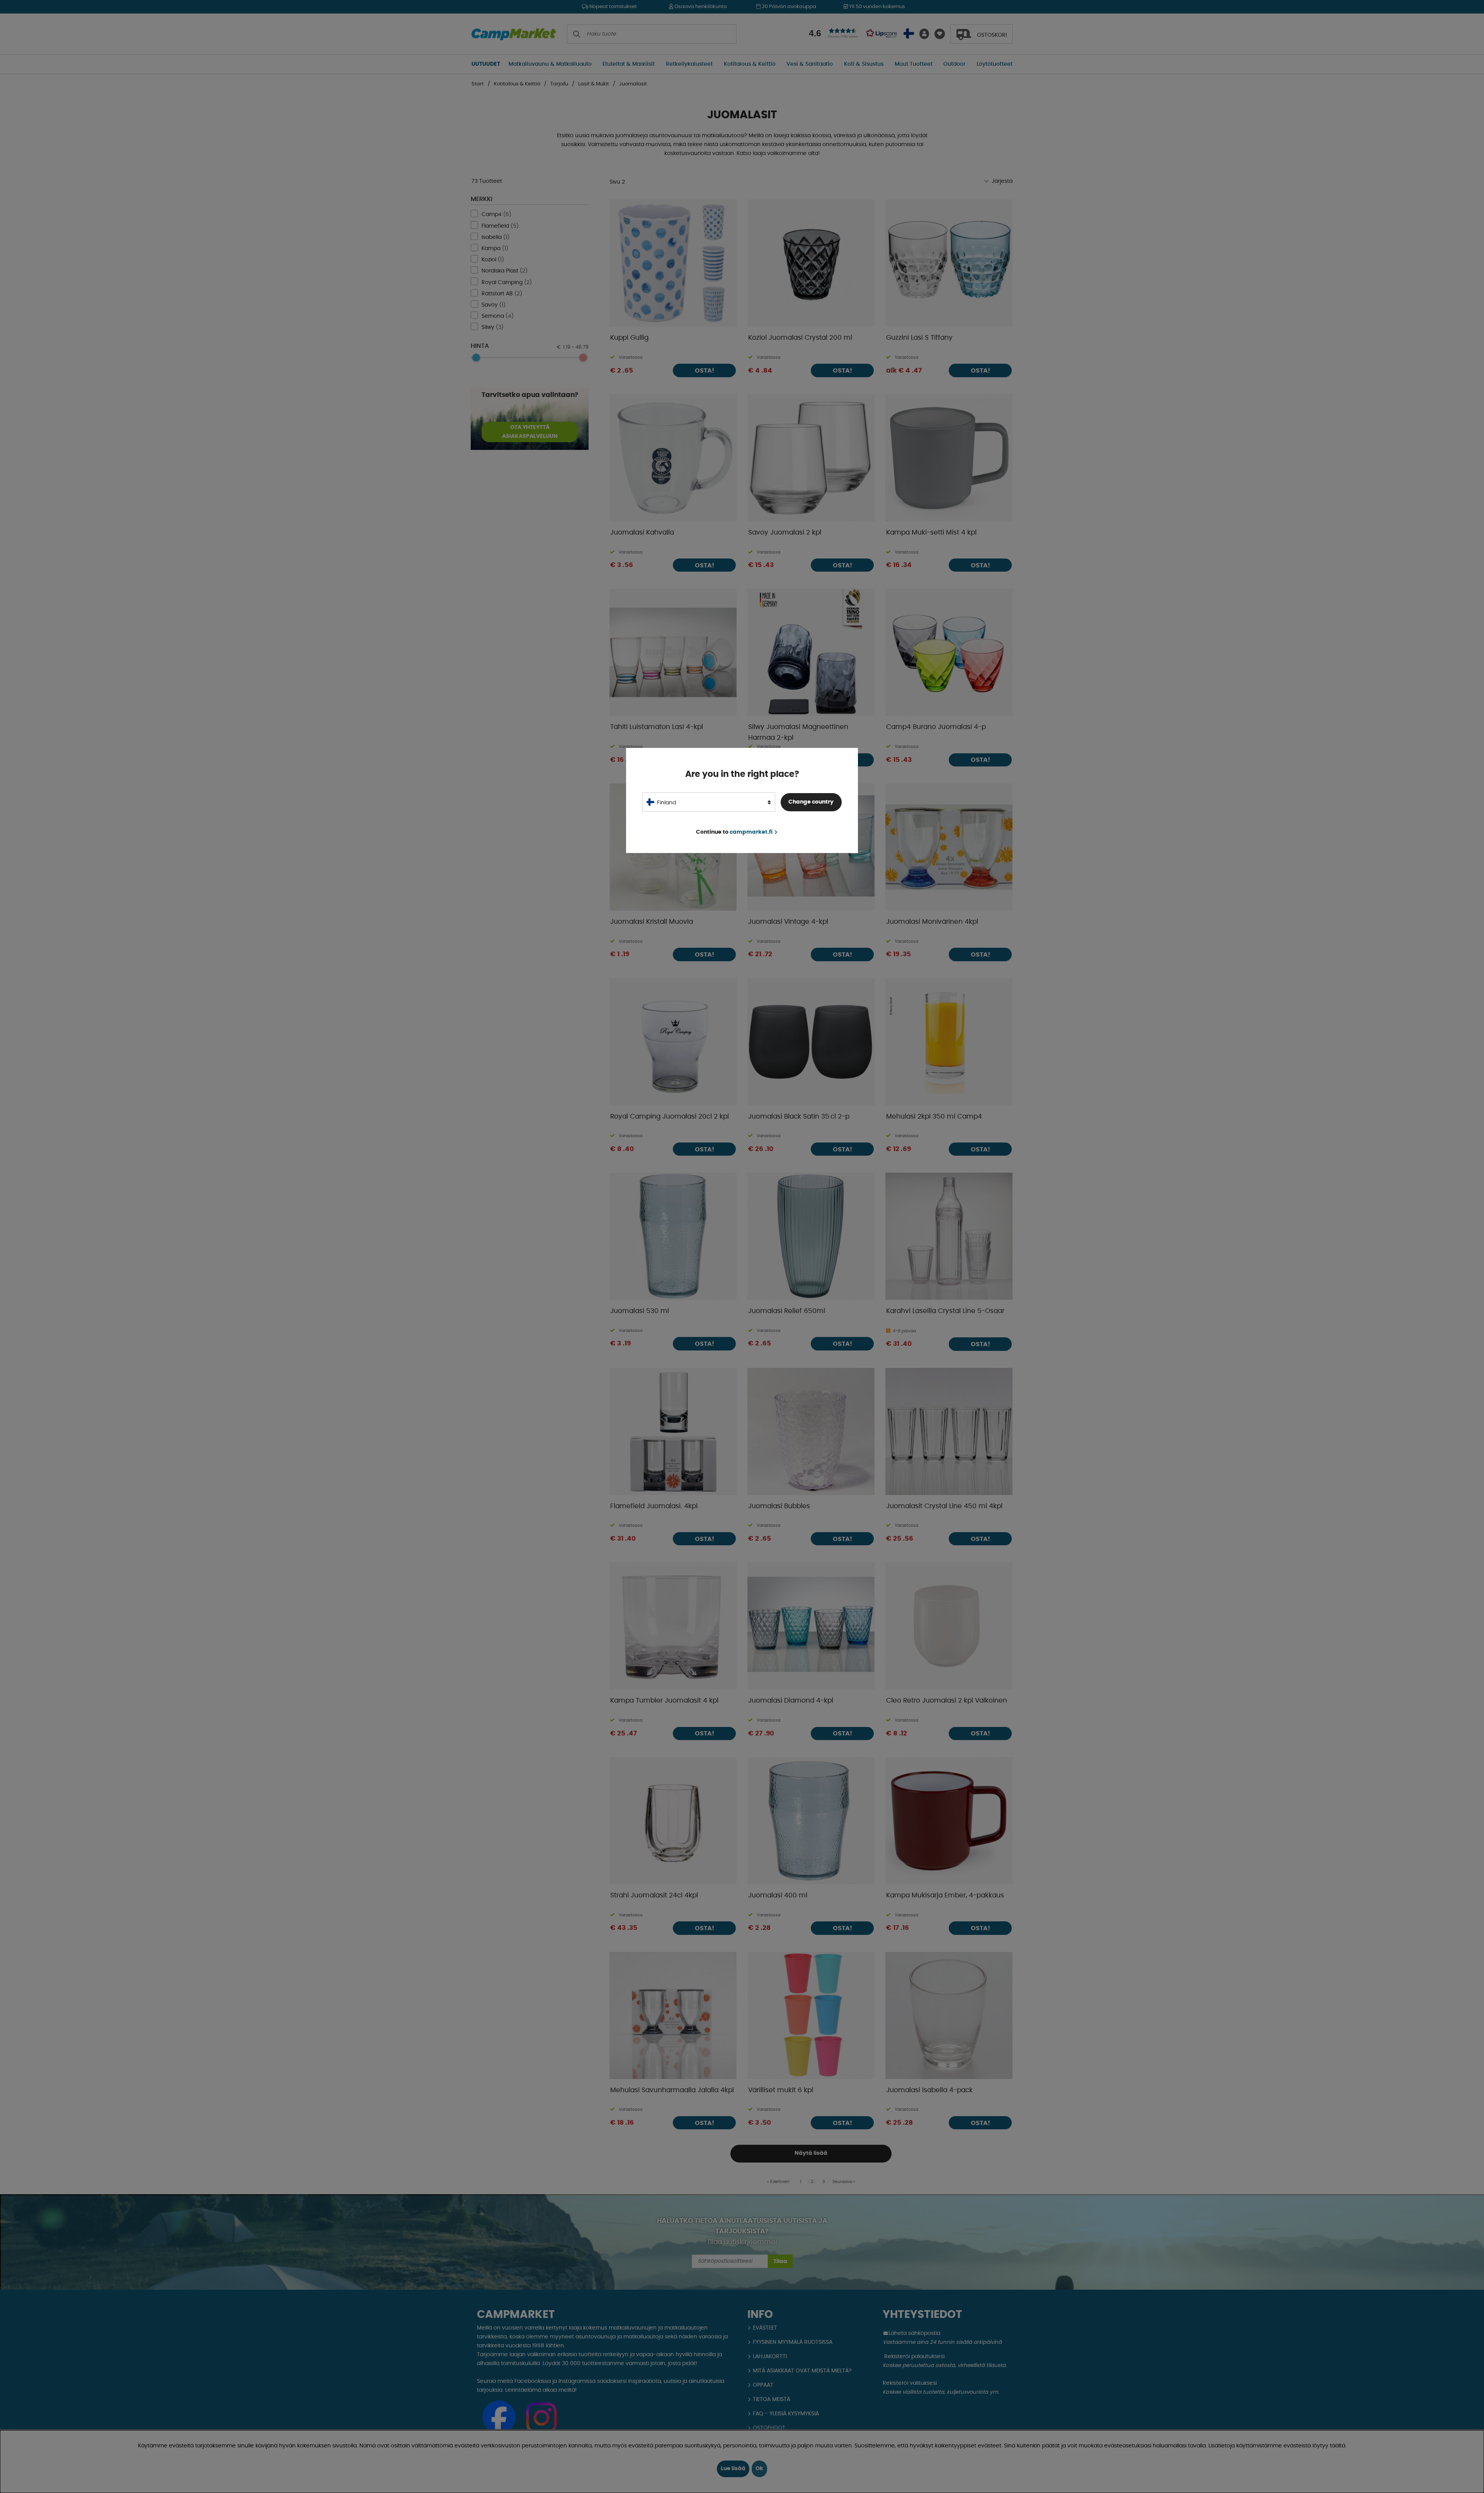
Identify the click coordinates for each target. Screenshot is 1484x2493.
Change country (811, 802)
